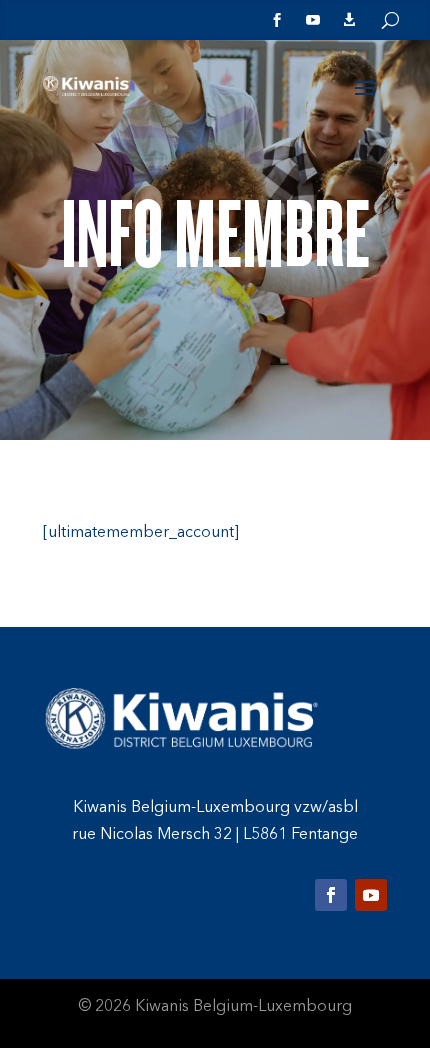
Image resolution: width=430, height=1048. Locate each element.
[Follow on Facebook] (331, 895)
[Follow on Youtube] (371, 895)
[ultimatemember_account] (141, 533)
